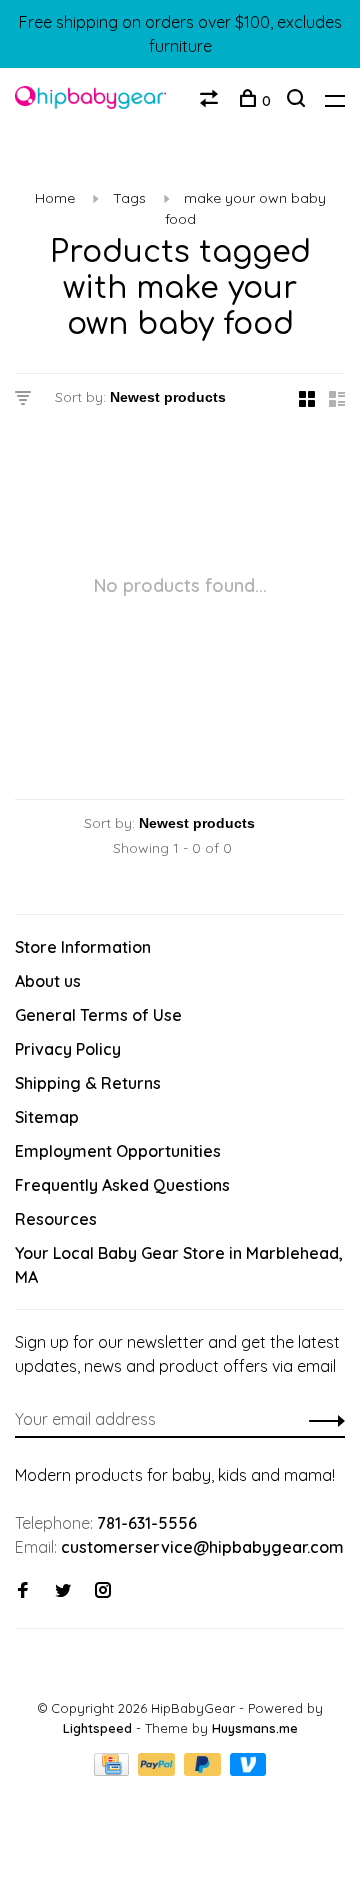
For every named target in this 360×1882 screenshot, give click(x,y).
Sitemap (47, 1117)
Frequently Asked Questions (122, 1185)
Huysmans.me (255, 1728)
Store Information (83, 947)
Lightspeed (97, 1728)
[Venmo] (248, 1770)
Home (55, 198)
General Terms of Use (98, 1015)
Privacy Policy (68, 1049)
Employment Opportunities (118, 1151)
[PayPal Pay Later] (204, 1770)
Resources (56, 1219)
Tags (129, 198)
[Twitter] (63, 1591)
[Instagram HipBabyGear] (103, 1591)
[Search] (298, 101)
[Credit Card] (114, 1770)
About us (48, 981)
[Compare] (211, 101)
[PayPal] (158, 1770)
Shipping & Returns (88, 1083)
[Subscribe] (321, 1419)
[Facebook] (23, 1591)
